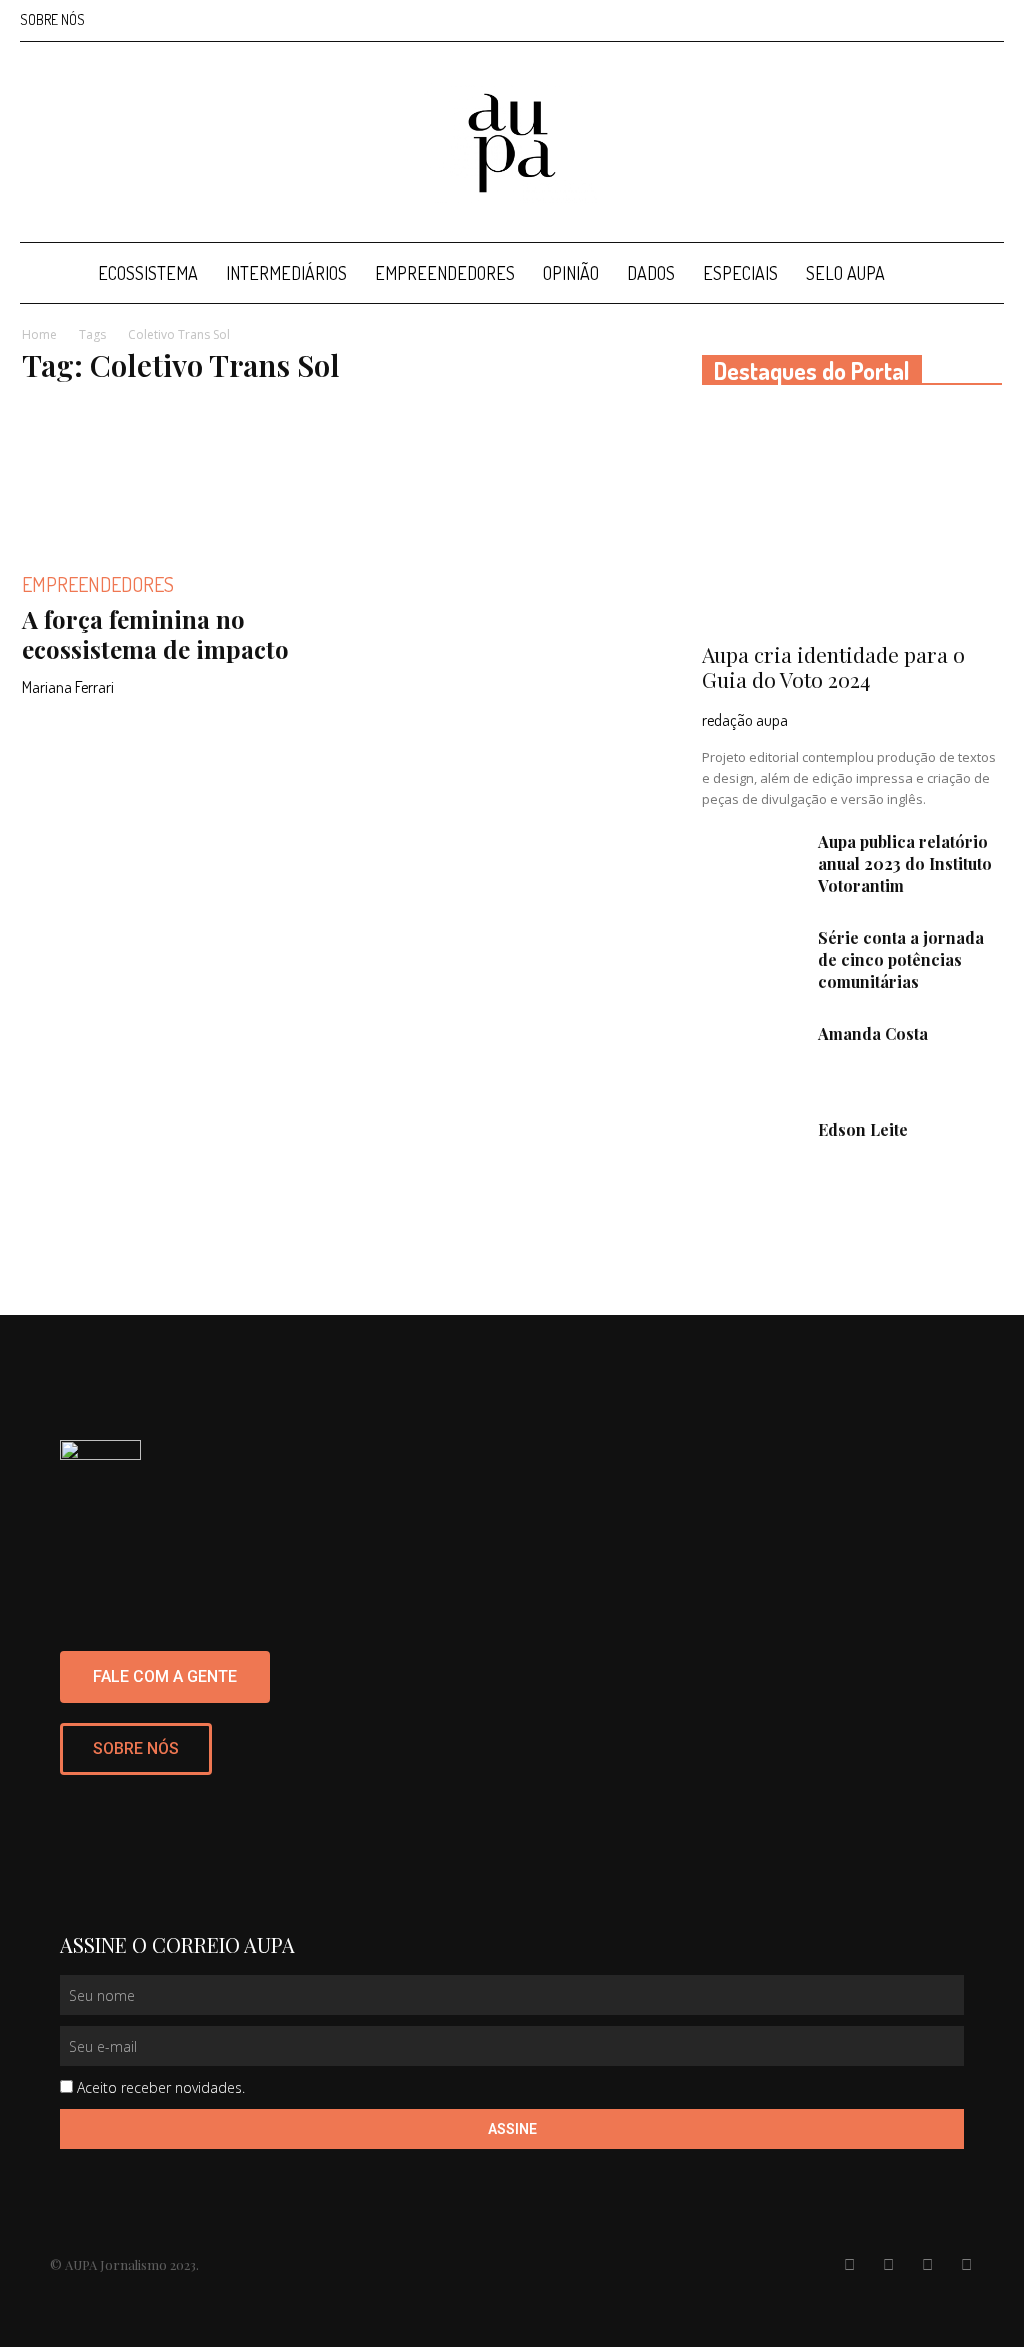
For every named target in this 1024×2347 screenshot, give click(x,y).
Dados (651, 273)
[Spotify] (956, 20)
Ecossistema (148, 273)
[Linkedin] (923, 20)
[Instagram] (890, 20)
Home (39, 334)
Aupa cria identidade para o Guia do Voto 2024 (833, 666)
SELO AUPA (845, 273)
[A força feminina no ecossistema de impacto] (172, 477)
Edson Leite (863, 1129)
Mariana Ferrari (68, 687)
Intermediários (286, 273)
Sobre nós (52, 19)
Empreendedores (445, 273)
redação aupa (745, 720)
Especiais (740, 273)
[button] (980, 274)
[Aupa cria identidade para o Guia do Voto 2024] (852, 520)
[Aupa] (512, 143)
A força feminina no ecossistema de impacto (155, 634)
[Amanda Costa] (752, 1058)
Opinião (571, 273)
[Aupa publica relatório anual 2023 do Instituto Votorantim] (752, 866)
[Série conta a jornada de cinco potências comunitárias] (752, 962)
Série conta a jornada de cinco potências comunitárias (901, 959)
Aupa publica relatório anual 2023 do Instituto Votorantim (905, 863)
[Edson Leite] (752, 1154)
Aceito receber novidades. (161, 2087)
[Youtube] (989, 20)
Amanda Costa (873, 1033)
